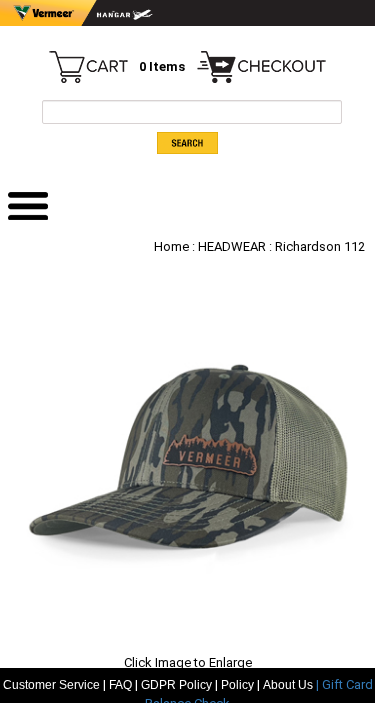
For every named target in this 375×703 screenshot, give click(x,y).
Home (171, 246)
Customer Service (51, 685)
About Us (289, 685)
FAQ (120, 685)
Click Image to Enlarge (188, 662)
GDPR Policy (176, 685)
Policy (237, 685)
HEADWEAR (232, 246)
